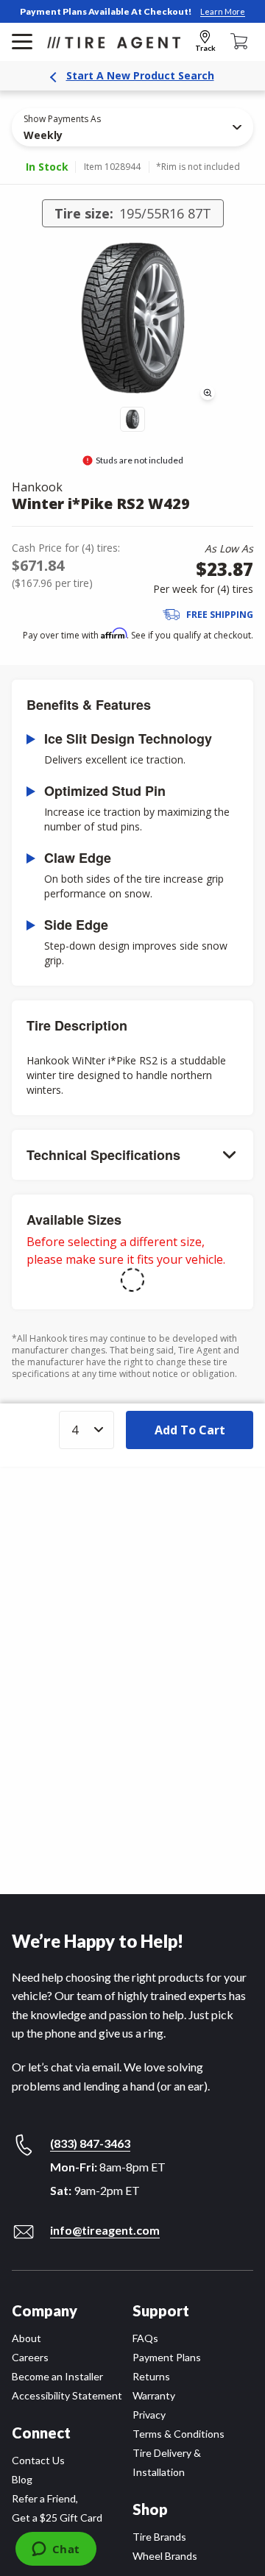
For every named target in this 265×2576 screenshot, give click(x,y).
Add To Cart (190, 1430)
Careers (30, 2357)
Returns (151, 2376)
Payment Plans (167, 2357)
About (26, 2338)
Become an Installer (57, 2376)
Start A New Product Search (140, 75)
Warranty (154, 2395)
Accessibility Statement (67, 2395)
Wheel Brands (165, 2556)
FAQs (145, 2338)
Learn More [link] (223, 11)
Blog (22, 2479)
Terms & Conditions (179, 2434)
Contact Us (38, 2460)
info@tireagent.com (105, 2230)
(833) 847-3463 (90, 2143)
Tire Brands (159, 2537)
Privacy (149, 2415)
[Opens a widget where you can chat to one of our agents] (56, 2550)
